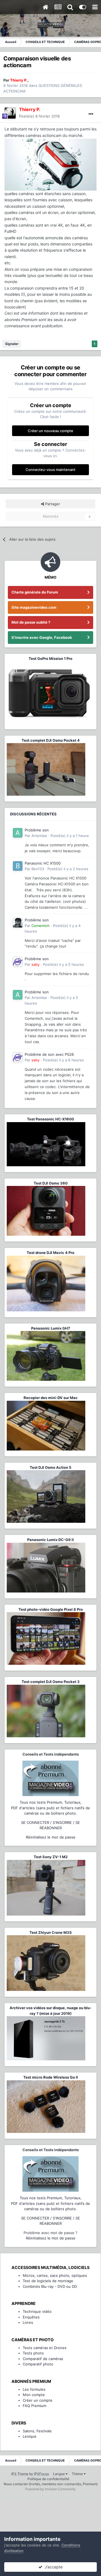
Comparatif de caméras (43, 2359)
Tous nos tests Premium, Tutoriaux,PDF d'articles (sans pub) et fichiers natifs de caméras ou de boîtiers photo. (50, 1808)
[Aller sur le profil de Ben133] (18, 866)
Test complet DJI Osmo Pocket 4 (51, 740)
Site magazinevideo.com (34, 607)
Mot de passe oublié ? (31, 622)
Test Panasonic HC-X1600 (50, 1119)
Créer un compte (38, 2400)
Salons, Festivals (37, 2431)
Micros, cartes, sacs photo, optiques (55, 2275)
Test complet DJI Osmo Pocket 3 (51, 1682)
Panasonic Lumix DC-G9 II (50, 1540)
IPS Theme (20, 2474)
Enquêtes (31, 2317)
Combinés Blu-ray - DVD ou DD (50, 2286)
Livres (28, 2322)
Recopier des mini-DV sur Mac (51, 1398)
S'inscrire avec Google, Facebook (42, 637)
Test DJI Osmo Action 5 (50, 1467)
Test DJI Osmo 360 (51, 1183)
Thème (78, 2474)
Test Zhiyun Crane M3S (51, 1932)
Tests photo (33, 2353)
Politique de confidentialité (48, 2479)
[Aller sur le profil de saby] (18, 962)
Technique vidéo (37, 2311)
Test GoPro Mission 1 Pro (50, 658)
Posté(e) (39, 116)
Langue (59, 2474)
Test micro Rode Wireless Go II (51, 2077)
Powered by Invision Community (50, 2489)
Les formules (34, 2389)
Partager (52, 504)
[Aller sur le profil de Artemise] (18, 833)
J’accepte (52, 2567)
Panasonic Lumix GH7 (51, 1328)
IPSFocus (41, 2474)
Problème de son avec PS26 (49, 1054)
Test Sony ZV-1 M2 (51, 1857)
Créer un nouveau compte (50, 431)
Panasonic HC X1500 (43, 863)
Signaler (12, 344)
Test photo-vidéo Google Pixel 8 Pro (51, 1609)
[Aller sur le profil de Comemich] (18, 923)
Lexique (30, 2436)
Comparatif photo (38, 2364)
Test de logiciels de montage (48, 2281)
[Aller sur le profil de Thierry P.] (10, 113)
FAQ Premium (35, 2406)
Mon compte (34, 2395)
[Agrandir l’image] (50, 164)
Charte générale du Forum (35, 592)
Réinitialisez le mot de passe (51, 1837)
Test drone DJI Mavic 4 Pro (50, 1253)
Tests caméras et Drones (45, 2348)
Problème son (37, 830)
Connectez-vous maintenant (50, 470)
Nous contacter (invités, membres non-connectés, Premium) (51, 2484)
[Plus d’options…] (91, 114)
